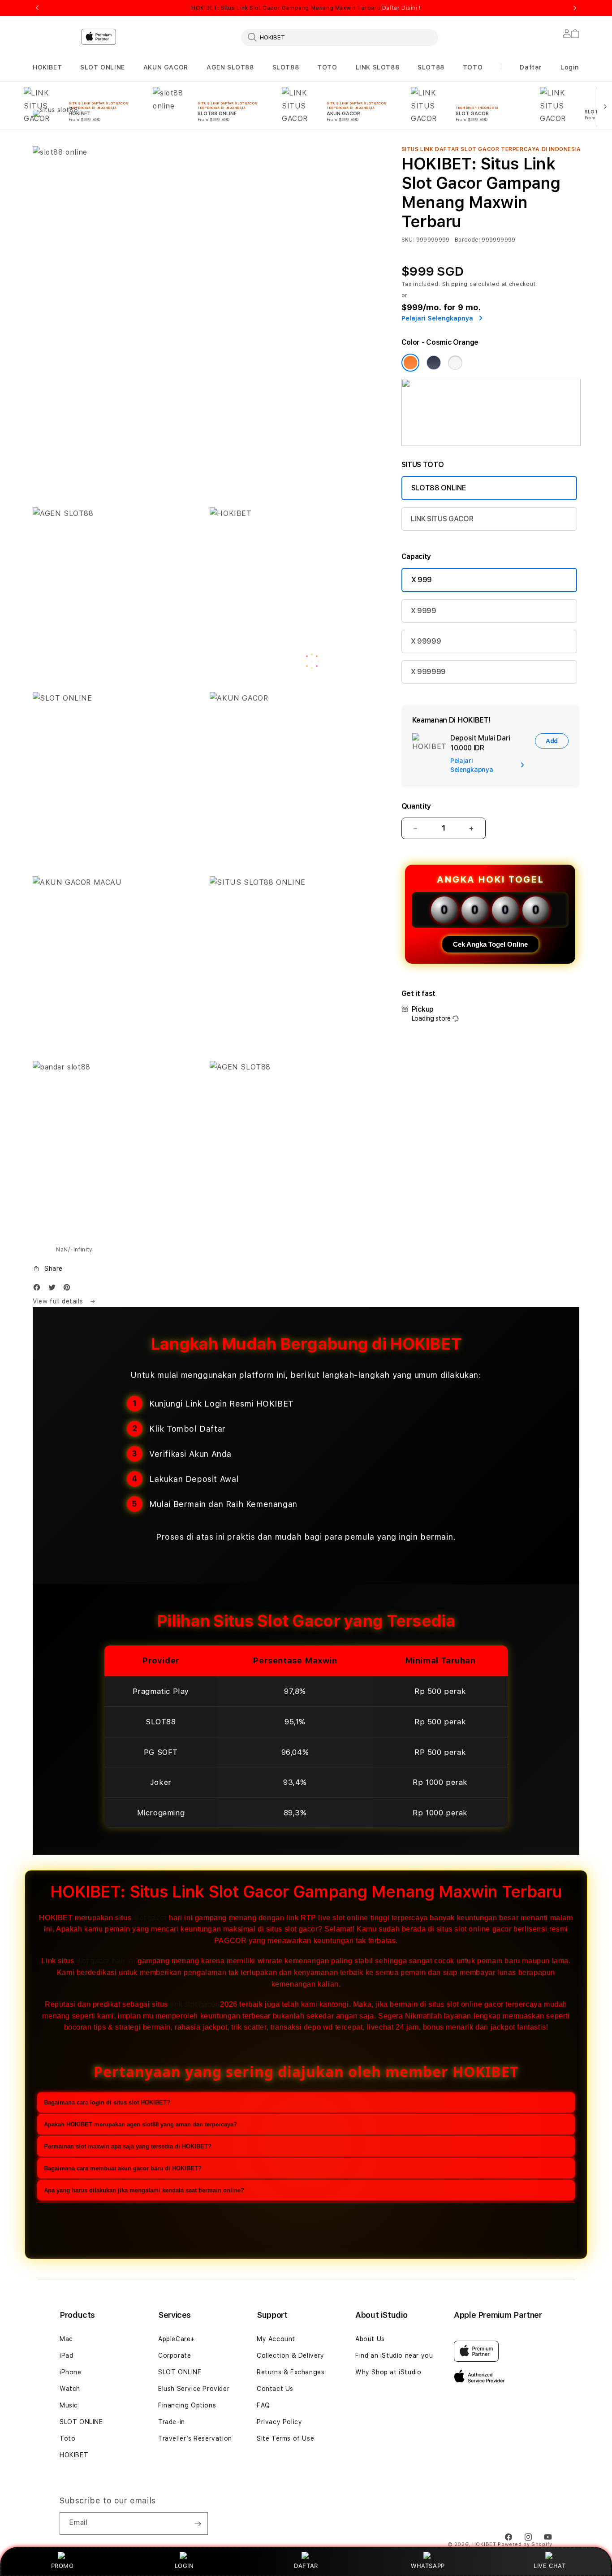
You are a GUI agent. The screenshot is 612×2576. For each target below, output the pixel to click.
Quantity (416, 806)
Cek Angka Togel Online (490, 944)
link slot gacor (194, 2005)
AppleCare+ (177, 2339)
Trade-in (172, 2422)
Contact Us (275, 2389)
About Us (370, 2339)
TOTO (327, 67)
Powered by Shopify (525, 2544)
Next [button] (575, 8)
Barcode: (468, 240)
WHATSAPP (428, 2566)
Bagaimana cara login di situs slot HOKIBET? (107, 2102)
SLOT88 (286, 67)
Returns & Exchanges (291, 2372)
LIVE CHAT (550, 2566)
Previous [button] (37, 8)
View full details (59, 1301)
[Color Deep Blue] (434, 363)
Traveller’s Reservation (195, 2438)
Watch (70, 2389)
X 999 (422, 580)
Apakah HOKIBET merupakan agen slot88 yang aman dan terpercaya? (140, 2124)
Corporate (175, 2355)
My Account (276, 2339)
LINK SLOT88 (378, 67)
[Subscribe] (198, 2524)
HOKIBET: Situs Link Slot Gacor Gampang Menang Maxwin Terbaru (306, 8)
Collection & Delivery (291, 2355)
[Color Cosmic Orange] (410, 363)
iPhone (71, 2372)
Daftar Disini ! (401, 8)
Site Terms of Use (285, 2438)
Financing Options (187, 2405)
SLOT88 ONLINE (439, 488)
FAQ (263, 2405)
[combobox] (340, 37)
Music (69, 2405)
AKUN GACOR (166, 67)
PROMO (62, 2566)
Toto (67, 2438)
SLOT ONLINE (103, 67)
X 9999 (424, 611)
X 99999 (426, 641)
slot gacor (150, 1918)
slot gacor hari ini (106, 1961)
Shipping (455, 284)
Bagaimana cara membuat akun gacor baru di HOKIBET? (123, 2168)
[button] (47, 67)
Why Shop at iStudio (388, 2372)
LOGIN (184, 2566)
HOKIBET (47, 67)
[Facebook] (39, 1289)
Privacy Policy (279, 2422)
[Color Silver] (455, 363)
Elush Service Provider (194, 2389)
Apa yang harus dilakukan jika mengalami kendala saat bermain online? (144, 2190)
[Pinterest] (69, 1289)
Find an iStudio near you (394, 2355)
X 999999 (428, 672)
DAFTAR (306, 2566)
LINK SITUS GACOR (442, 519)
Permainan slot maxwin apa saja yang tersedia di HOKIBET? (128, 2146)
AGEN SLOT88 (230, 67)
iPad (66, 2355)
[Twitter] (54, 1289)
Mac (66, 2339)
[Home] (190, 74)
